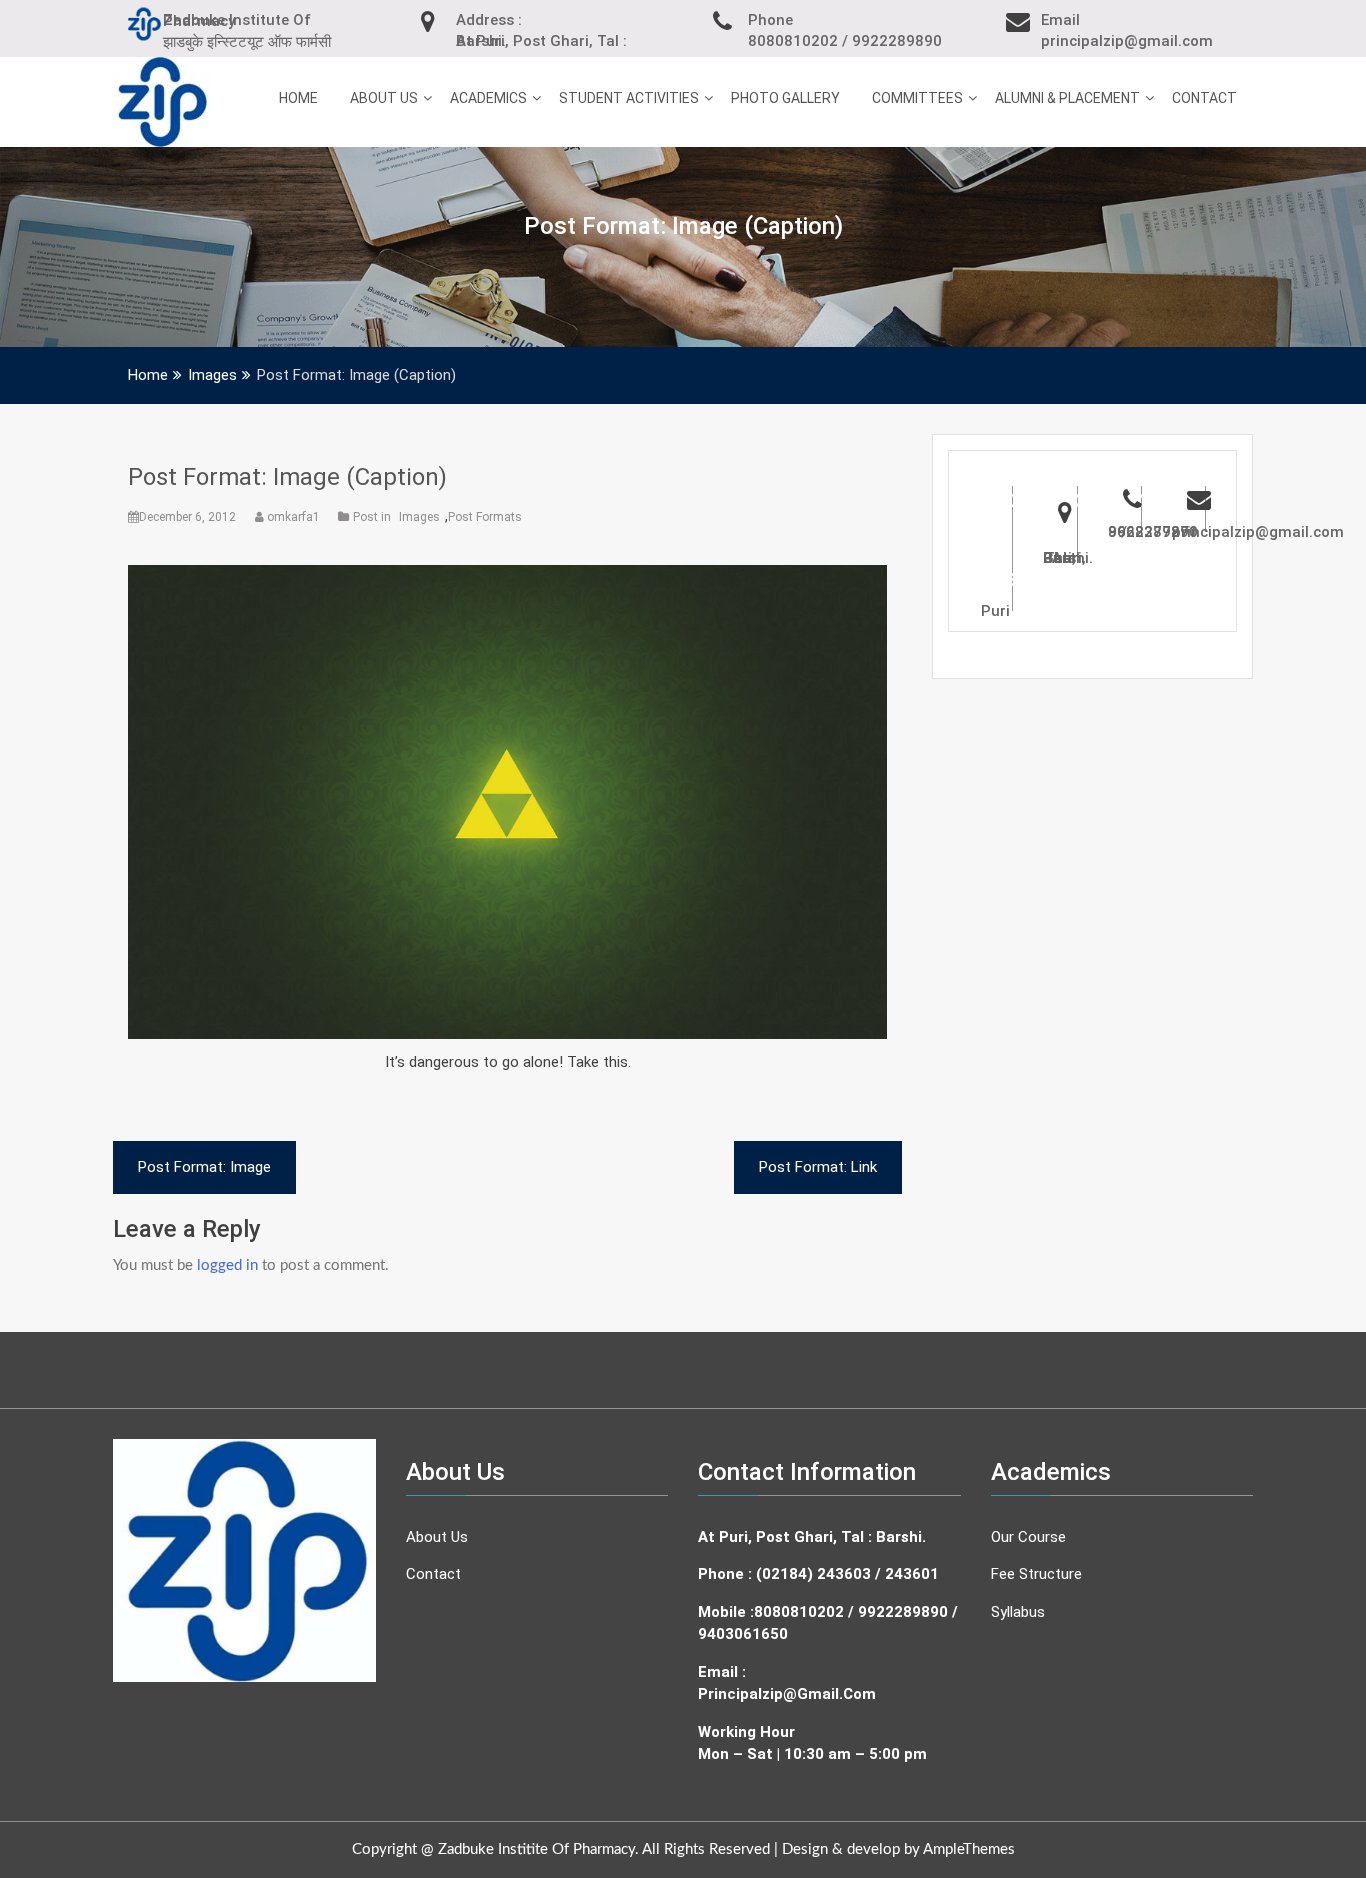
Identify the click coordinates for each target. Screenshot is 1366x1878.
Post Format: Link (818, 1167)
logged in (227, 1265)
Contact (1204, 98)
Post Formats (485, 517)
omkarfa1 (293, 517)
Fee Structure (1036, 1574)
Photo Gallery (785, 98)
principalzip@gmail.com (787, 1694)
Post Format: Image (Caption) (287, 477)
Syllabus (1018, 1612)
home (298, 98)
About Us (384, 98)
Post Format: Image (204, 1167)
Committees (917, 98)
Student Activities (629, 98)
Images (419, 517)
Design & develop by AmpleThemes (898, 1849)
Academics (488, 98)
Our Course (1028, 1537)
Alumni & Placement (1067, 98)
